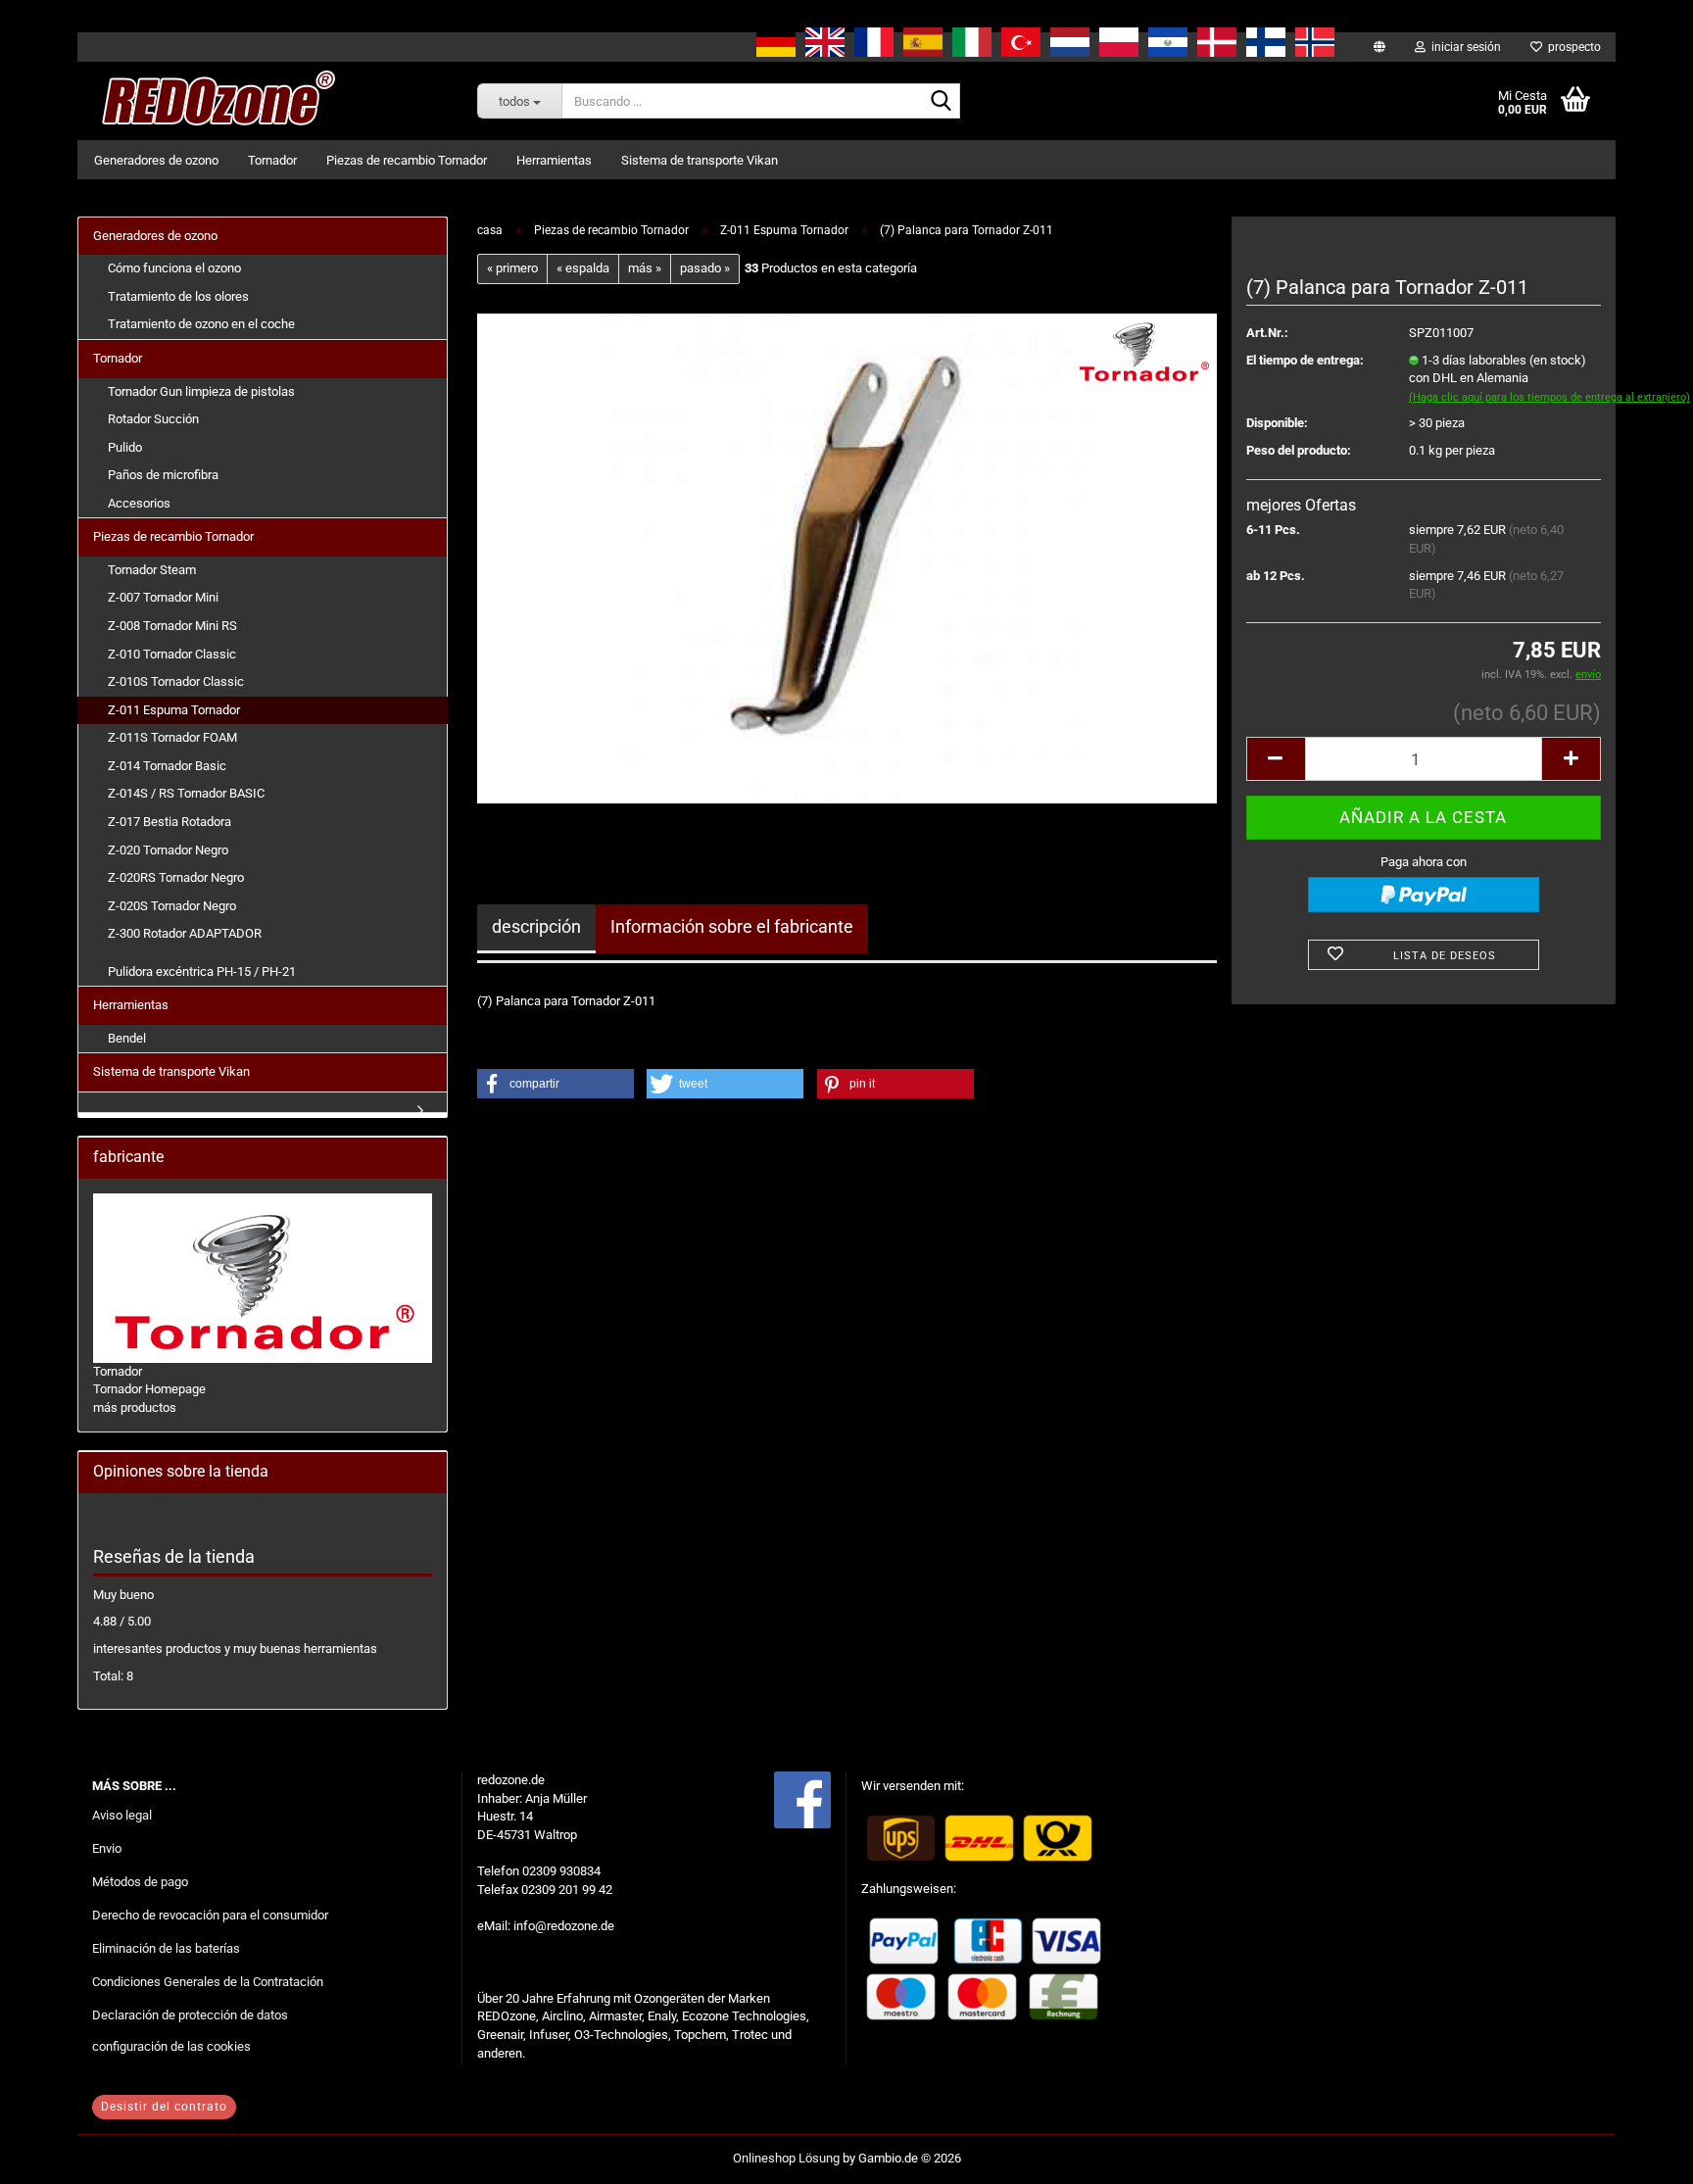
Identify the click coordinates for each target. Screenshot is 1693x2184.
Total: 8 (113, 1676)
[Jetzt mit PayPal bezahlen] (1424, 895)
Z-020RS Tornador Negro (176, 877)
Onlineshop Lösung (786, 2158)
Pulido (125, 447)
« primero (512, 268)
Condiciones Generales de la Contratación (208, 1982)
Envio (107, 1848)
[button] (1276, 759)
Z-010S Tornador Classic (176, 681)
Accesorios (139, 503)
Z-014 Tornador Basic (167, 766)
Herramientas (554, 160)
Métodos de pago (140, 1882)
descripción (536, 926)
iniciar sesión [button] (1463, 47)
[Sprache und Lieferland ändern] (1379, 47)
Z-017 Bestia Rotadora (169, 822)
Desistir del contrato (164, 2107)
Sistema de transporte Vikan (700, 160)
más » (645, 268)
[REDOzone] (215, 101)
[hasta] (1639, 2155)
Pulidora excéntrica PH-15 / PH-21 (202, 971)
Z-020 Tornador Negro (168, 850)
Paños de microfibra (163, 475)
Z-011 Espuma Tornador (174, 710)
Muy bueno (123, 1595)
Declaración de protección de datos (190, 2015)
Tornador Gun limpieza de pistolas (201, 391)
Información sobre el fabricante (732, 926)
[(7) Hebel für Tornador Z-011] (846, 557)
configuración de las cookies (171, 2046)
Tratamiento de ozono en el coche (201, 324)
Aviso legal (122, 1815)
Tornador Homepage (149, 1389)
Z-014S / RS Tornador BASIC (186, 793)
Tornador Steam (152, 570)
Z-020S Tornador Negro (172, 906)
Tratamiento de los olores (178, 296)
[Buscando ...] (942, 102)
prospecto (1572, 47)
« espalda (583, 268)
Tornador (272, 160)
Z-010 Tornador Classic (172, 654)
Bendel (127, 1038)
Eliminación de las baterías (166, 1948)
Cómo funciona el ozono (174, 268)
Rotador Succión (153, 419)
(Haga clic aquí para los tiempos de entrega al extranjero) (1549, 397)
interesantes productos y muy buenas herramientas (235, 1649)
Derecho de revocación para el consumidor (210, 1915)
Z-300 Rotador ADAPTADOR (185, 933)
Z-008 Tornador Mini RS (172, 626)
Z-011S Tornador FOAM (172, 737)
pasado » (705, 268)
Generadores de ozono (156, 160)
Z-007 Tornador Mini (163, 597)
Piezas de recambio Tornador (407, 160)
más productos (135, 1407)
